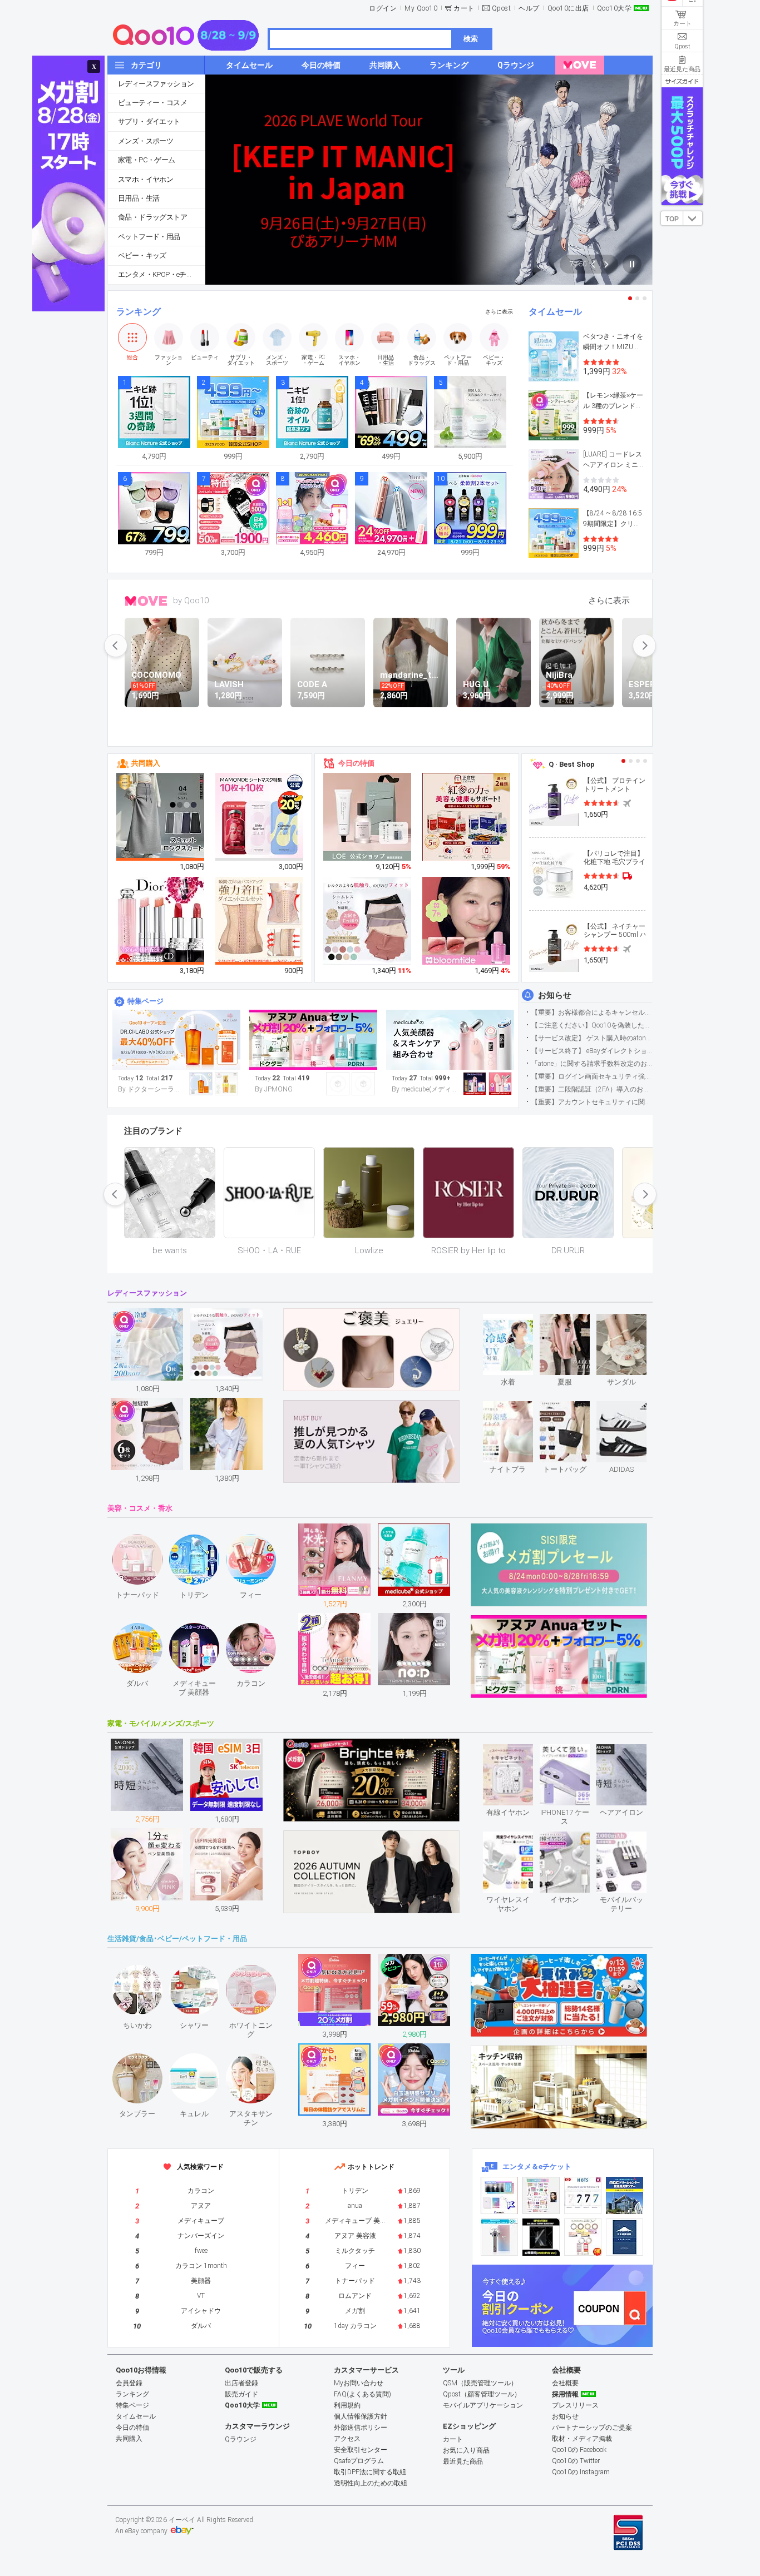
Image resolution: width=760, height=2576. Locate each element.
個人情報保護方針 (361, 2416)
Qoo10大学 (615, 8)
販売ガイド (241, 2394)
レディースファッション (156, 84)
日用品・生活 (139, 198)
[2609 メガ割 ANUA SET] (313, 1040)
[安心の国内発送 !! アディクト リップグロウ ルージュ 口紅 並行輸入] (161, 921)
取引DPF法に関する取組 (370, 2472)
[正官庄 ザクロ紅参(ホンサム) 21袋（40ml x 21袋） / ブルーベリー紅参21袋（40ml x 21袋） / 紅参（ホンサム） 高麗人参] (467, 817)
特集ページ (145, 1001)
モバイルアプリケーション (483, 2405)
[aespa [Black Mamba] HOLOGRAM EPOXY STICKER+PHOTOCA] (541, 2195)
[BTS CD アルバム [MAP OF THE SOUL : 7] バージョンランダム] (583, 2195)
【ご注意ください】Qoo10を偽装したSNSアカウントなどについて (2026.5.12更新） (592, 1025)
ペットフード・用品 (149, 237)
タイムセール (555, 312)
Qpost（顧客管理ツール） (482, 2394)
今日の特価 (356, 763)
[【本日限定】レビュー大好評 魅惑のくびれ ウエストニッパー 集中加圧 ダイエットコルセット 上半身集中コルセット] (260, 921)
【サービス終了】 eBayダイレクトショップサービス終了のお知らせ (592, 1051)
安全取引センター (361, 2450)
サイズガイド (682, 81)
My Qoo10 (421, 8)
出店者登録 (241, 2383)
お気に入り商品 (466, 2450)
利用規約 (347, 2405)
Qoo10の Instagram (581, 2472)
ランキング (139, 312)
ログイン (383, 8)
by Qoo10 (191, 600)
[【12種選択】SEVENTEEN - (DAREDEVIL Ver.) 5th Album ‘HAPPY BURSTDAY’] (541, 2237)
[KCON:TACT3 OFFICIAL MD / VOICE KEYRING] (499, 2195)
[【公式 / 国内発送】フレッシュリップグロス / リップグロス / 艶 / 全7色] (467, 921)
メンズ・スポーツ (145, 141)
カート (464, 8)
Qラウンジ (241, 2439)
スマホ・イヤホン (145, 179)
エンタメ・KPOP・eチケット (161, 274)
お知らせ (555, 995)
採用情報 (565, 2394)
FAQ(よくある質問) (362, 2394)
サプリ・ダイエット (149, 121)
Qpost (502, 8)
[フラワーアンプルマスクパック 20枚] (260, 817)
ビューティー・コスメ (152, 103)
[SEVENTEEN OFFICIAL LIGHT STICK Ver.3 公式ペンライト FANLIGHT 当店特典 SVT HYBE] (499, 2237)
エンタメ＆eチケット (537, 2166)
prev (116, 646)
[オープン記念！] (176, 1040)
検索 (471, 39)
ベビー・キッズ (142, 255)
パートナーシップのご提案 (592, 2428)
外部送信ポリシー (361, 2428)
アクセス (347, 2439)
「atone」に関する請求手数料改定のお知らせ (592, 1064)
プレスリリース (575, 2405)
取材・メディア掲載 (582, 2439)
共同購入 (146, 763)
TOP (672, 219)
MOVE (146, 601)
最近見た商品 (463, 2461)
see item (517, 1322)
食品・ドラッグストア (152, 217)
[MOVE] (580, 65)
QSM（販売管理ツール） (480, 2383)
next (644, 646)
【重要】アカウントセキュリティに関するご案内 (592, 1102)
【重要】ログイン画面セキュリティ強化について (592, 1076)
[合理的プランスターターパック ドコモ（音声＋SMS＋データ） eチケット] (625, 2237)
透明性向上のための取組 (371, 2483)
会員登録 (129, 2383)
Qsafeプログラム (359, 2461)
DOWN (693, 218)
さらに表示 (499, 312)
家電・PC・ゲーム (147, 160)
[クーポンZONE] (562, 2306)
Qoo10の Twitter (576, 2461)
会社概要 (565, 2383)
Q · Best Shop (572, 764)
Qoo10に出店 (568, 8)
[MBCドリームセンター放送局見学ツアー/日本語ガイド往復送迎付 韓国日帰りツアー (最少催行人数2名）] (625, 2195)
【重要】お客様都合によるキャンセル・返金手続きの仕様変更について (592, 1012)
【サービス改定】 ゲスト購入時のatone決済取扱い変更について (592, 1038)
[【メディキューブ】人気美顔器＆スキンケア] (450, 1040)
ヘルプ (529, 8)
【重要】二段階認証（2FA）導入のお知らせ (592, 1089)
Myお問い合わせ (359, 2383)
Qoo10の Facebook (579, 2450)
